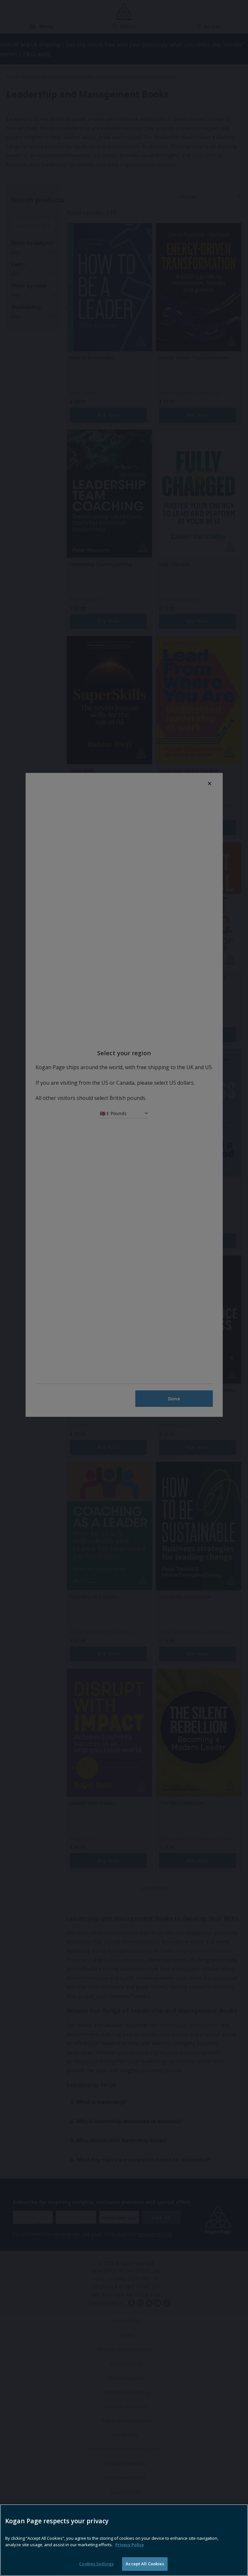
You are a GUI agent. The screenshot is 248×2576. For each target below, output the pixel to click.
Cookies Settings (96, 2564)
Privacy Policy (130, 2545)
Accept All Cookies (145, 2564)
